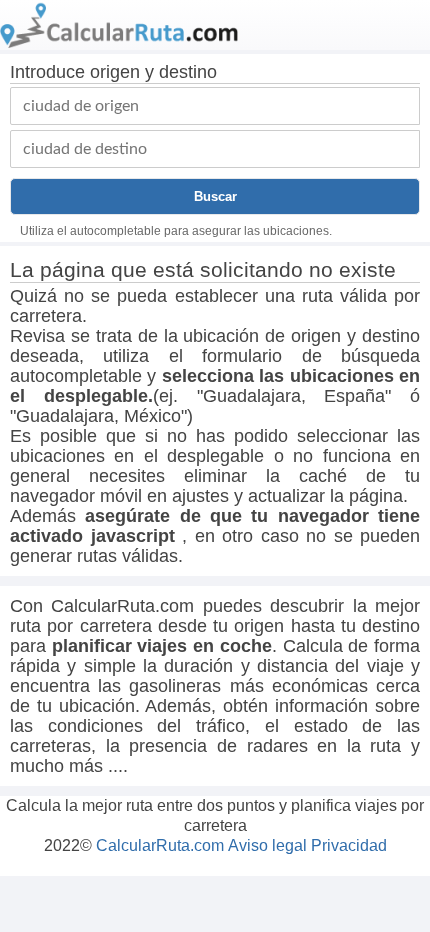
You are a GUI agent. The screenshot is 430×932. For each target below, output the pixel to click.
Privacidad (349, 845)
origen (115, 72)
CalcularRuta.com (160, 845)
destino (188, 72)
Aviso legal (267, 845)
